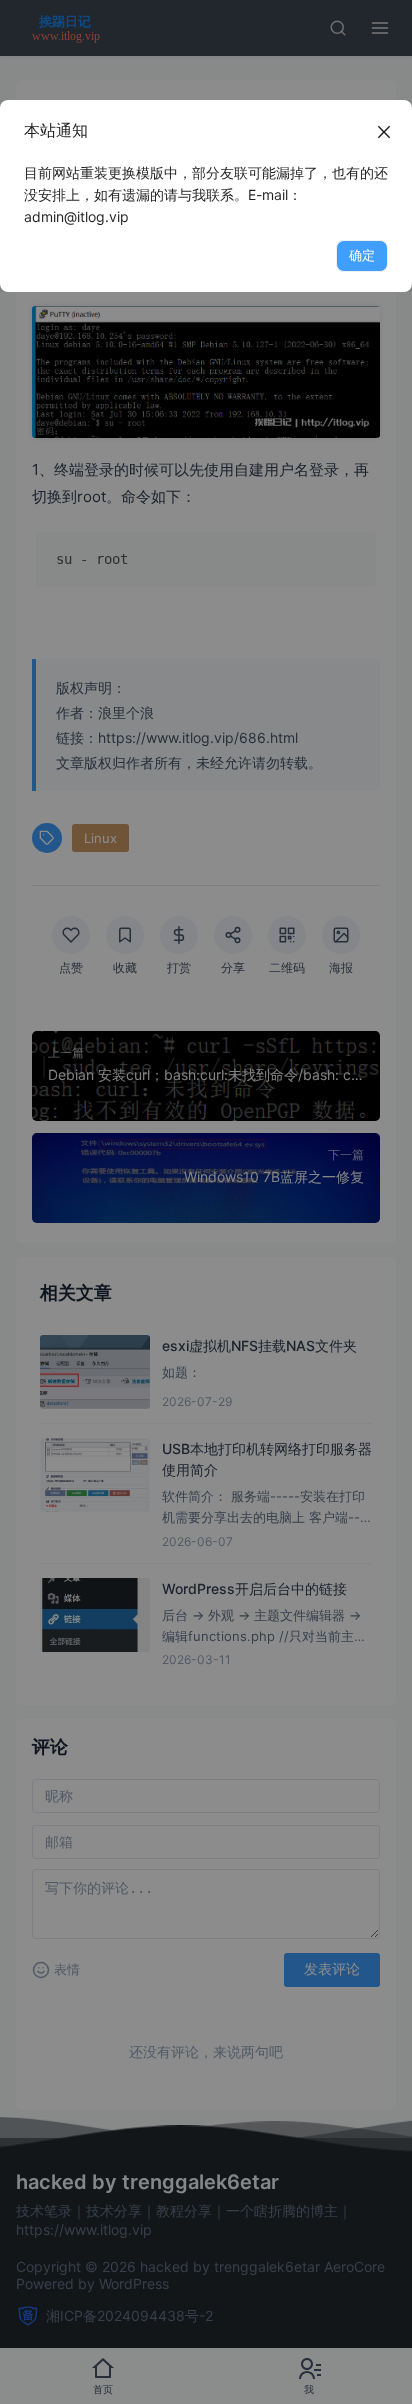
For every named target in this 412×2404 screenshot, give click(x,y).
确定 (362, 255)
